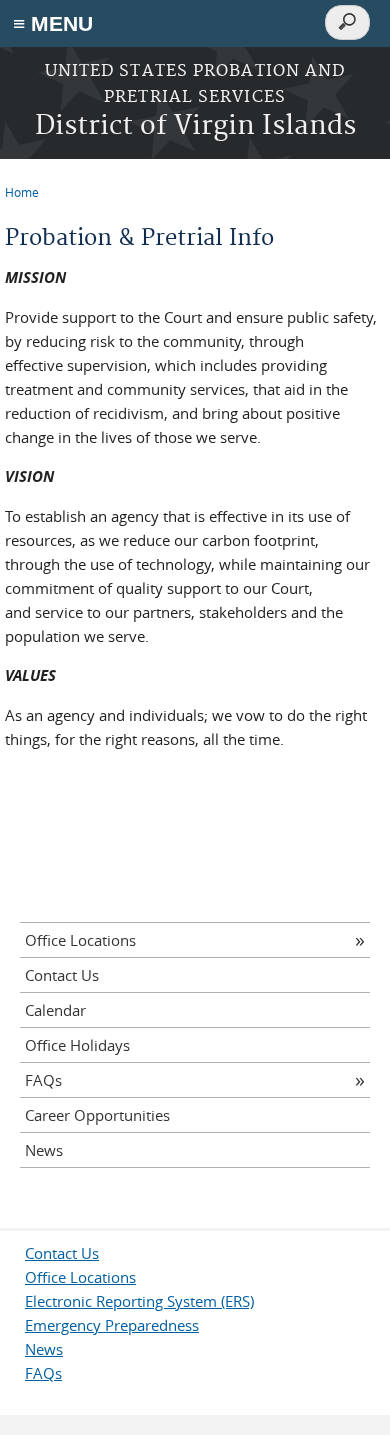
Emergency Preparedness (112, 1325)
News (44, 1150)
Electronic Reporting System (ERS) (139, 1301)
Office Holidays (77, 1045)
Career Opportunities (97, 1115)
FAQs (43, 1080)
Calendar (55, 1010)
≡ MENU (53, 23)
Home (22, 192)
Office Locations (80, 940)
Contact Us (62, 975)
